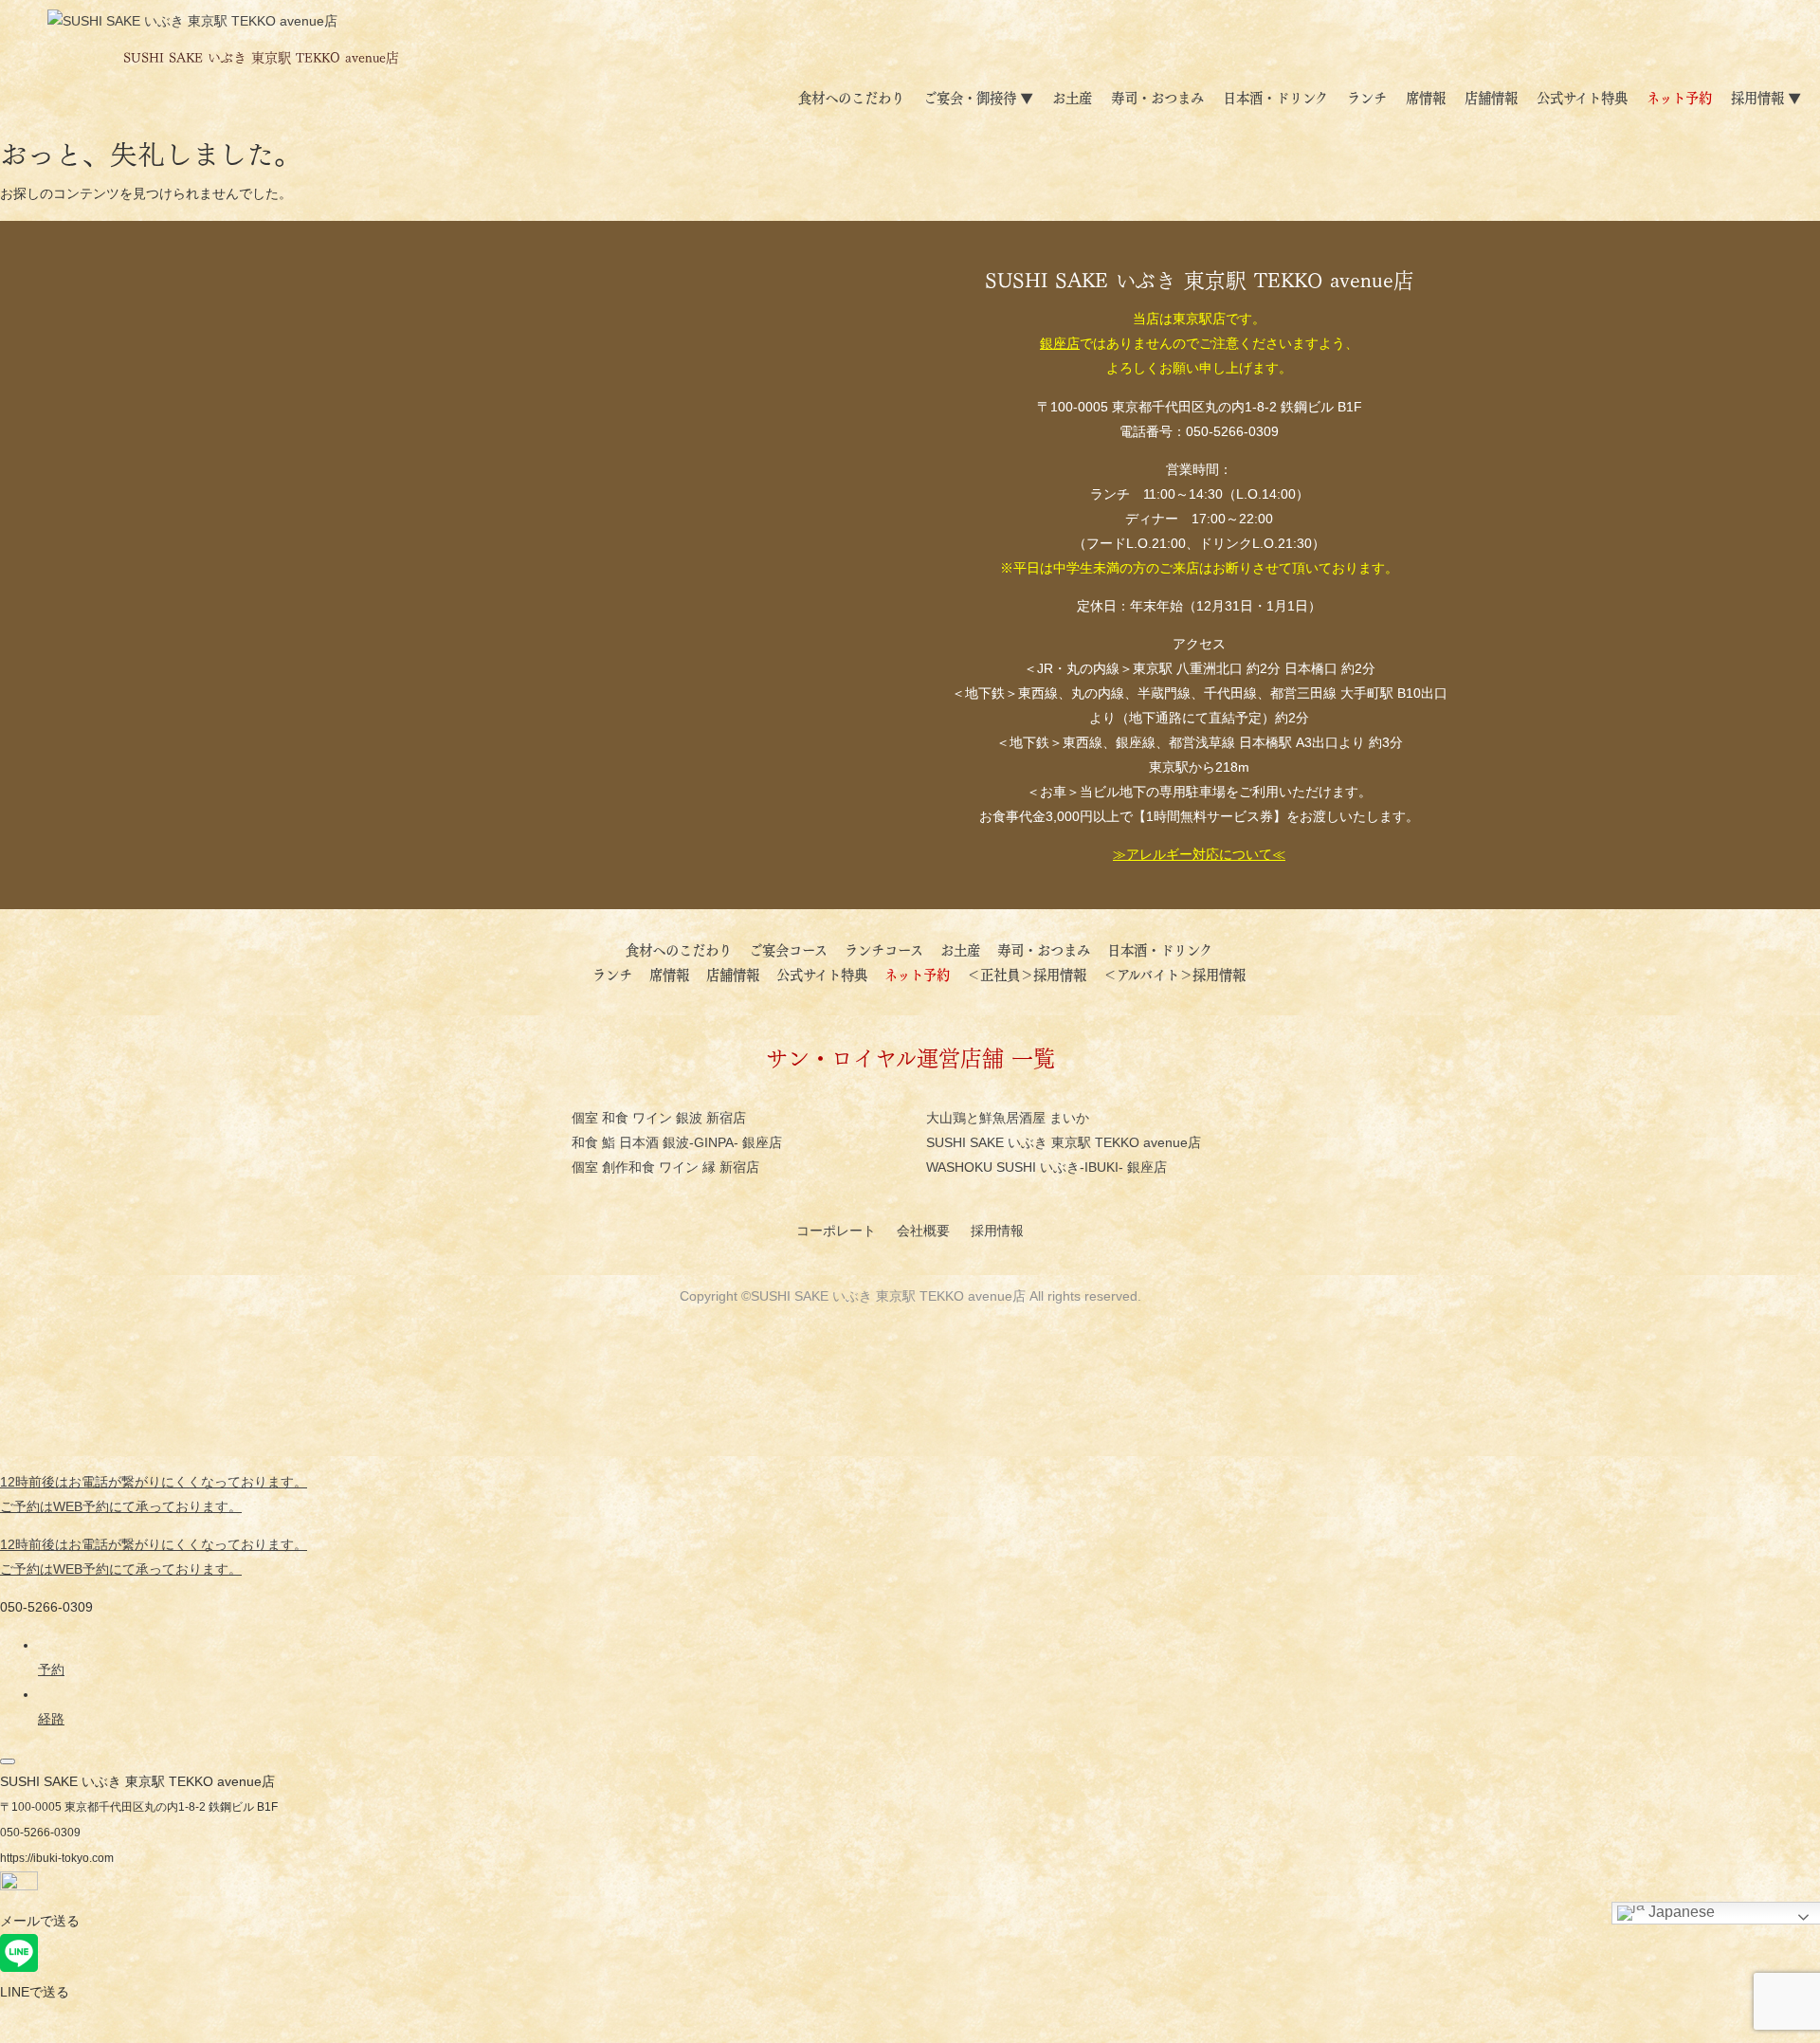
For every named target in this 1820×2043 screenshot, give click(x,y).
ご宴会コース (795, 949)
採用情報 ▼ (1766, 97)
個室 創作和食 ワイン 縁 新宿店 (665, 1167)
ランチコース (891, 949)
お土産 (1072, 97)
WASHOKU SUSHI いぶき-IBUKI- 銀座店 (1046, 1167)
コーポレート (838, 1231)
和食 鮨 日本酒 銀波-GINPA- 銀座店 (677, 1142)
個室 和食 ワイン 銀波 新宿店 (659, 1118)
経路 (51, 1719)
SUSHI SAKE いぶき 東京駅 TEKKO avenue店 (1064, 1142)
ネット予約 (1679, 97)
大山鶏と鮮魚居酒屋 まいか (1008, 1118)
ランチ (1367, 97)
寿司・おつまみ (1157, 97)
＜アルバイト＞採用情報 (1174, 974)
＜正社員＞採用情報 (1027, 974)
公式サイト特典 (1582, 97)
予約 (51, 1669)
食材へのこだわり (851, 97)
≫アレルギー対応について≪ (1199, 854)
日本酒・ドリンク (1275, 97)
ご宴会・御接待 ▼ (978, 97)
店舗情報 (1491, 97)
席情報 (1426, 97)
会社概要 (925, 1231)
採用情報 (999, 1231)
